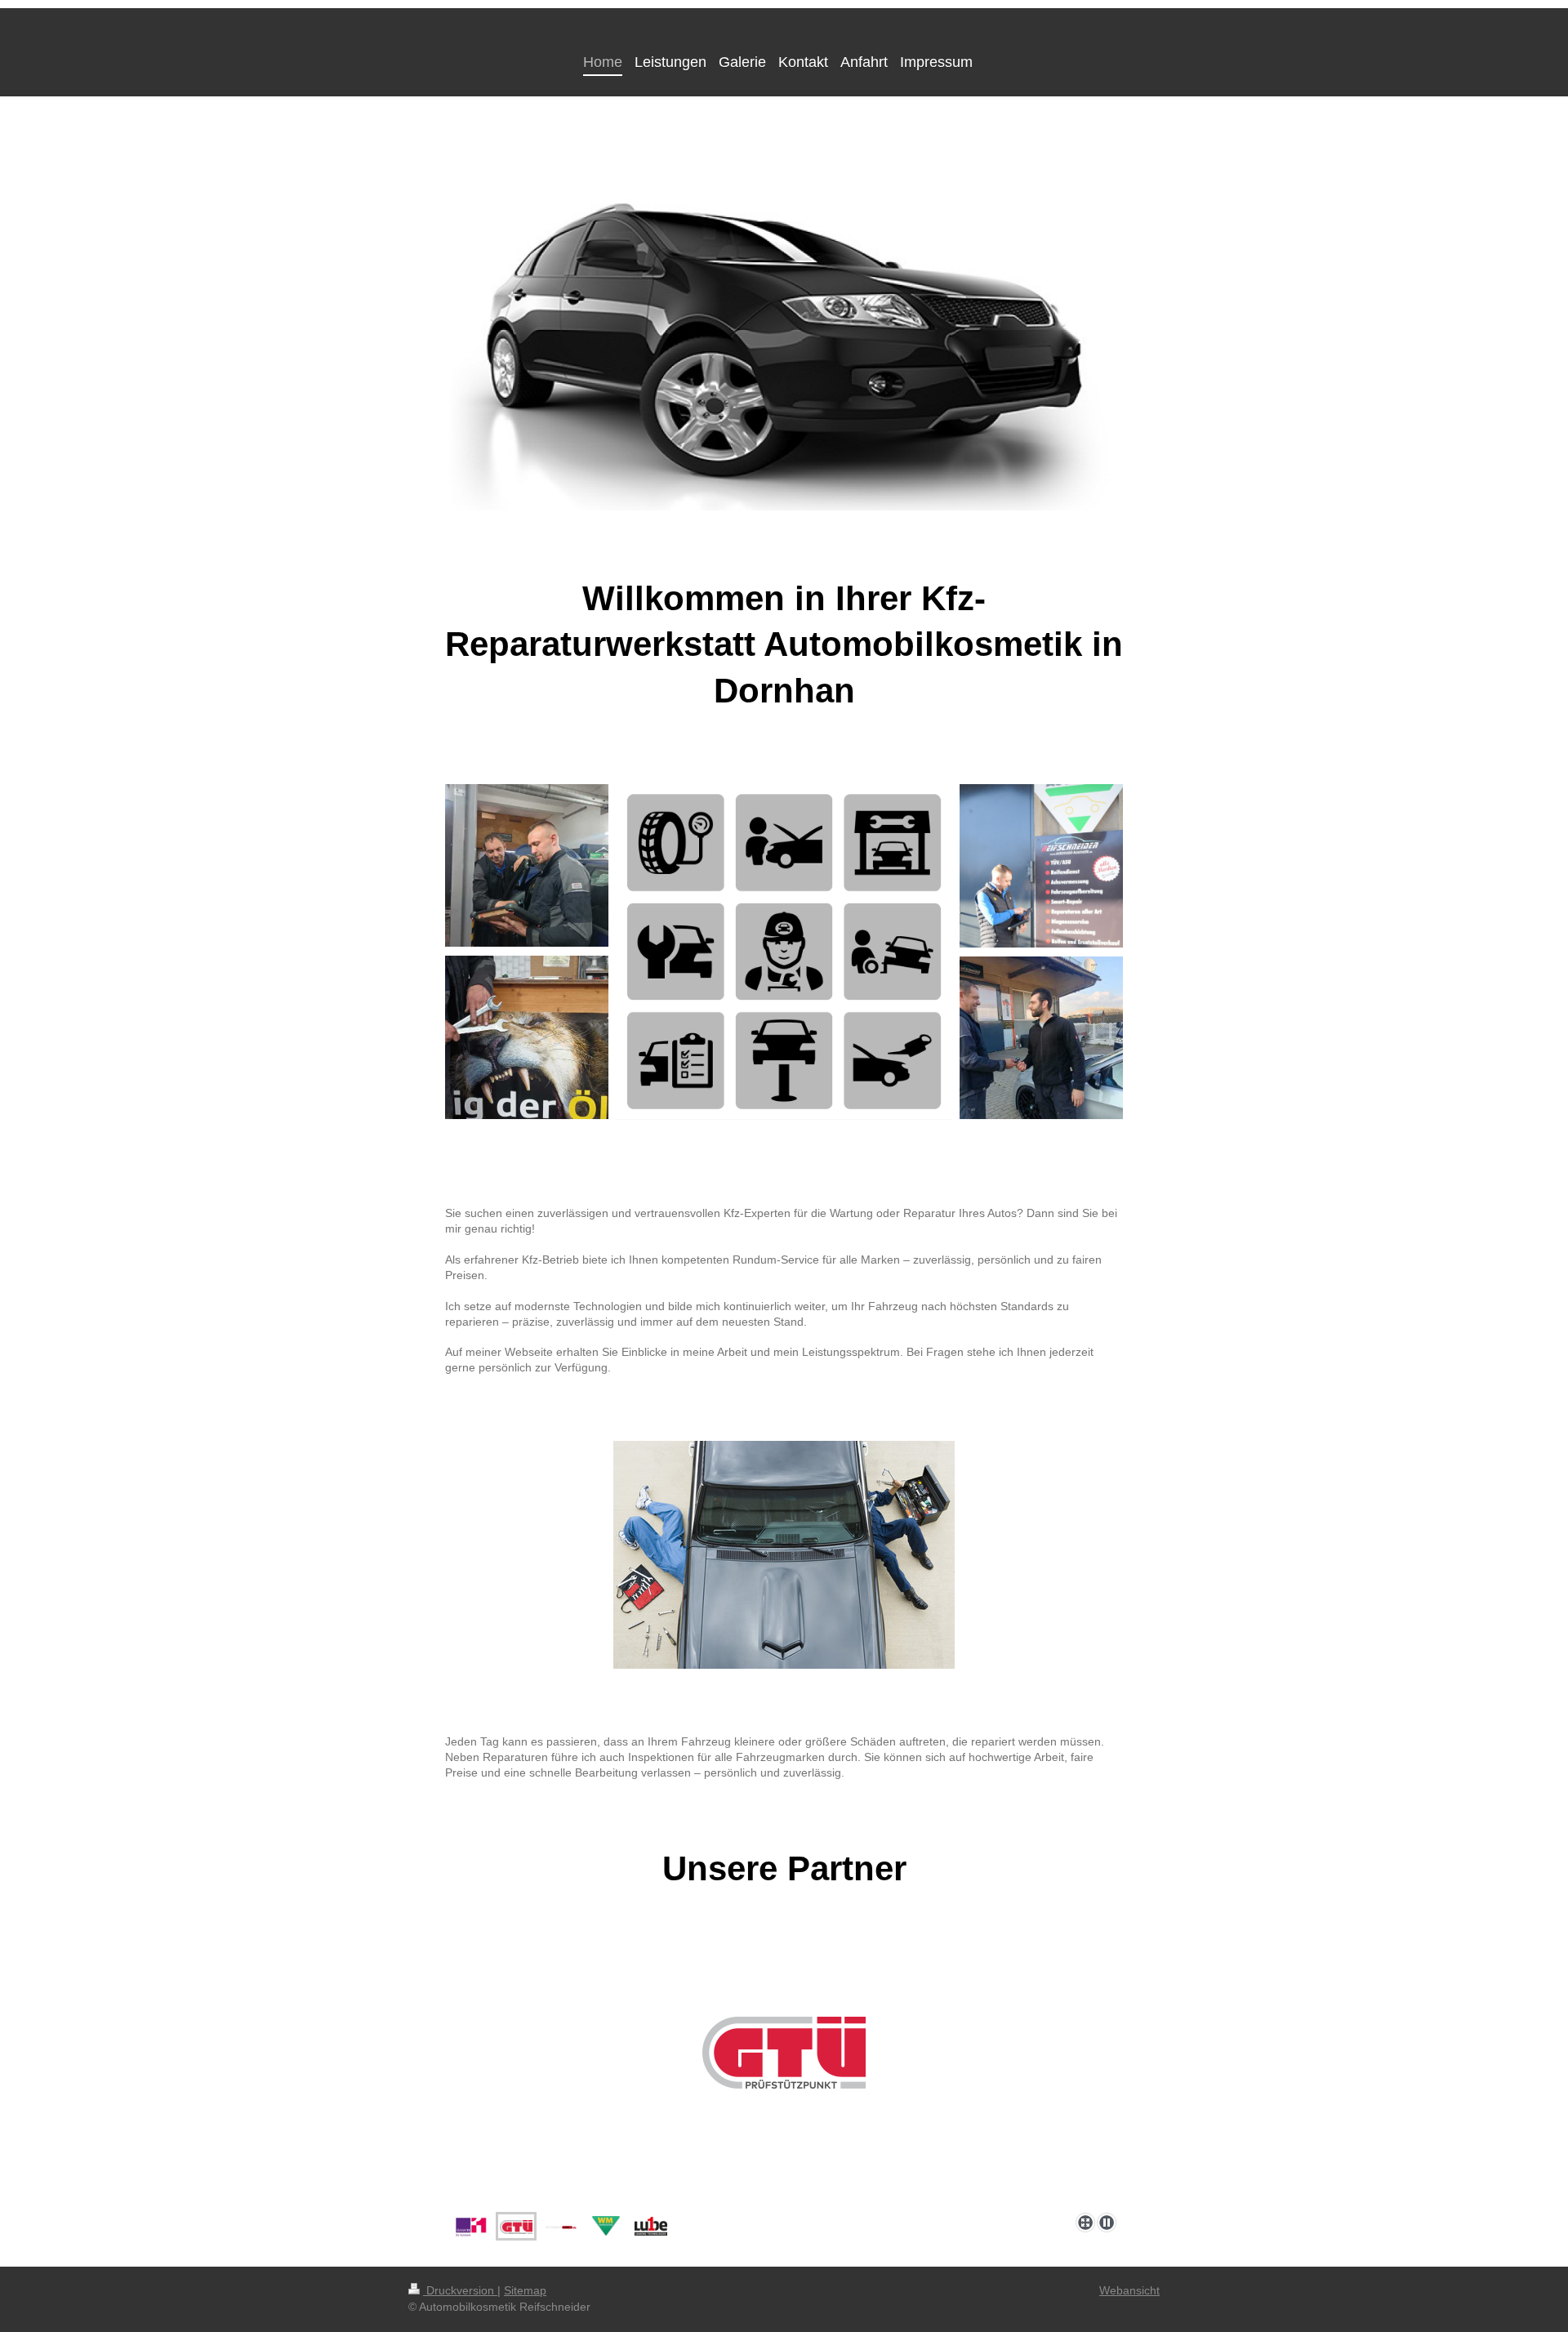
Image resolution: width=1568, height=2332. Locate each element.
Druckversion (460, 2290)
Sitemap (525, 2290)
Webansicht (1129, 2290)
